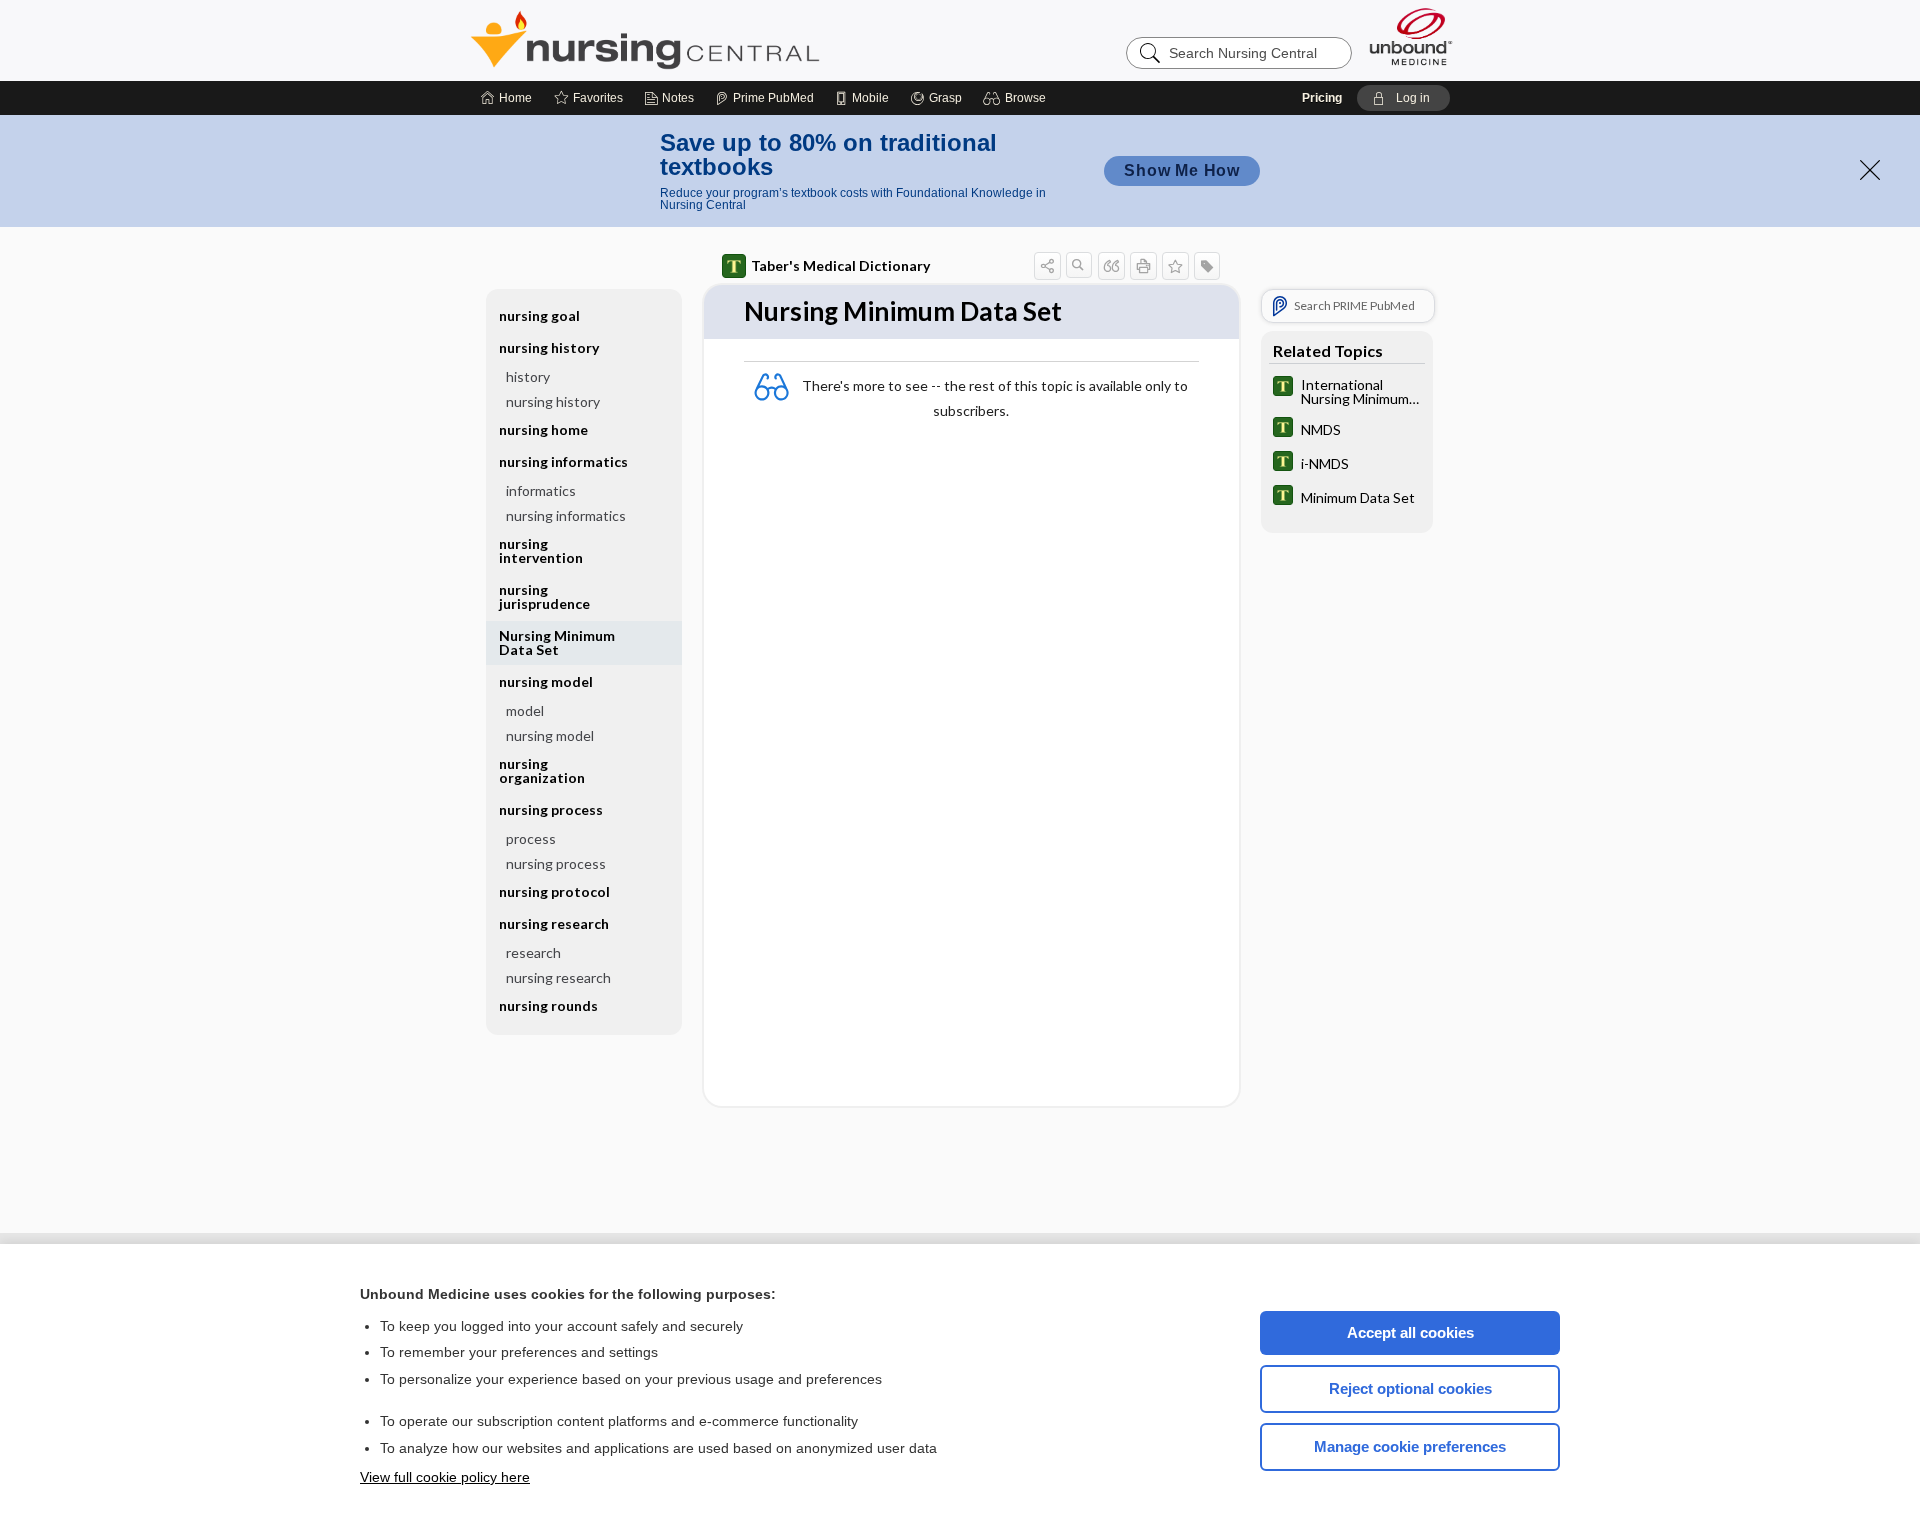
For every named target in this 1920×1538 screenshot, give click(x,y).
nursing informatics (566, 515)
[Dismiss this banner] (1870, 170)
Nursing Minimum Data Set (557, 642)
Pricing (1322, 98)
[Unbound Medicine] (1411, 36)
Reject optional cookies (1410, 1388)
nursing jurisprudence (544, 596)
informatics (541, 490)
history (528, 376)
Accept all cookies (1410, 1332)
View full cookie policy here (445, 1477)
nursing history (553, 401)
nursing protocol (554, 891)
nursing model (550, 735)
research (533, 952)
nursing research (558, 977)
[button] (1017, 98)
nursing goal (539, 315)
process (531, 838)
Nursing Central (720, 40)
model (525, 710)
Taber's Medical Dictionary (840, 265)
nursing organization (542, 770)
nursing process (556, 863)
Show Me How (1182, 170)
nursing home (543, 429)
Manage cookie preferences (1410, 1446)
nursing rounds (548, 1005)
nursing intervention (541, 550)
